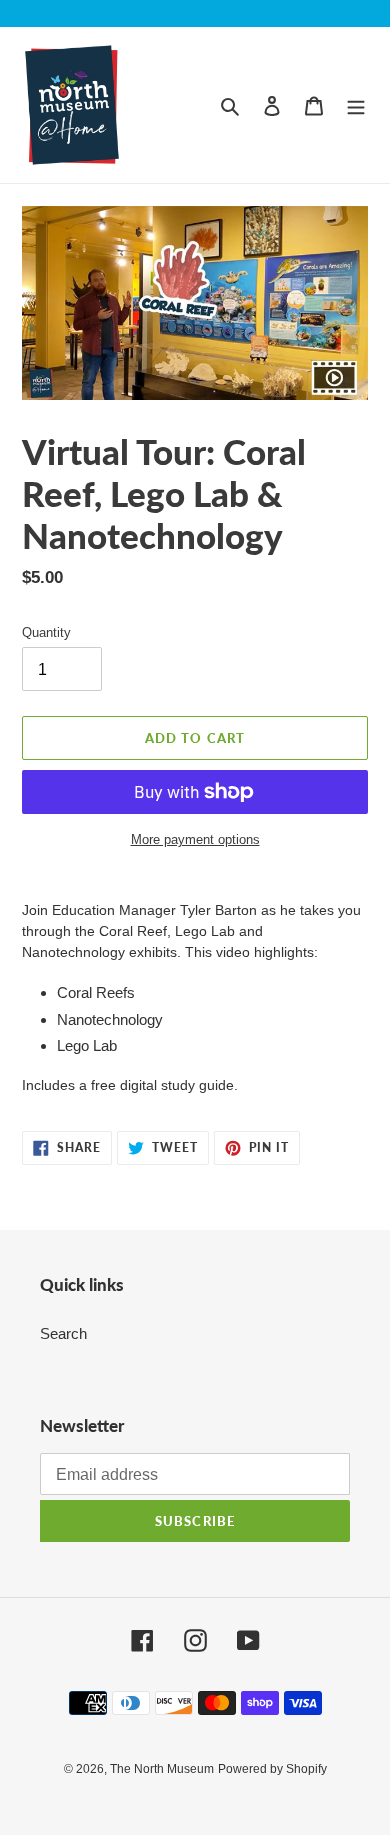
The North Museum (162, 1769)
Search (63, 1333)
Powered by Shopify (272, 1769)
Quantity (46, 632)
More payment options (195, 839)
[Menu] (356, 105)
